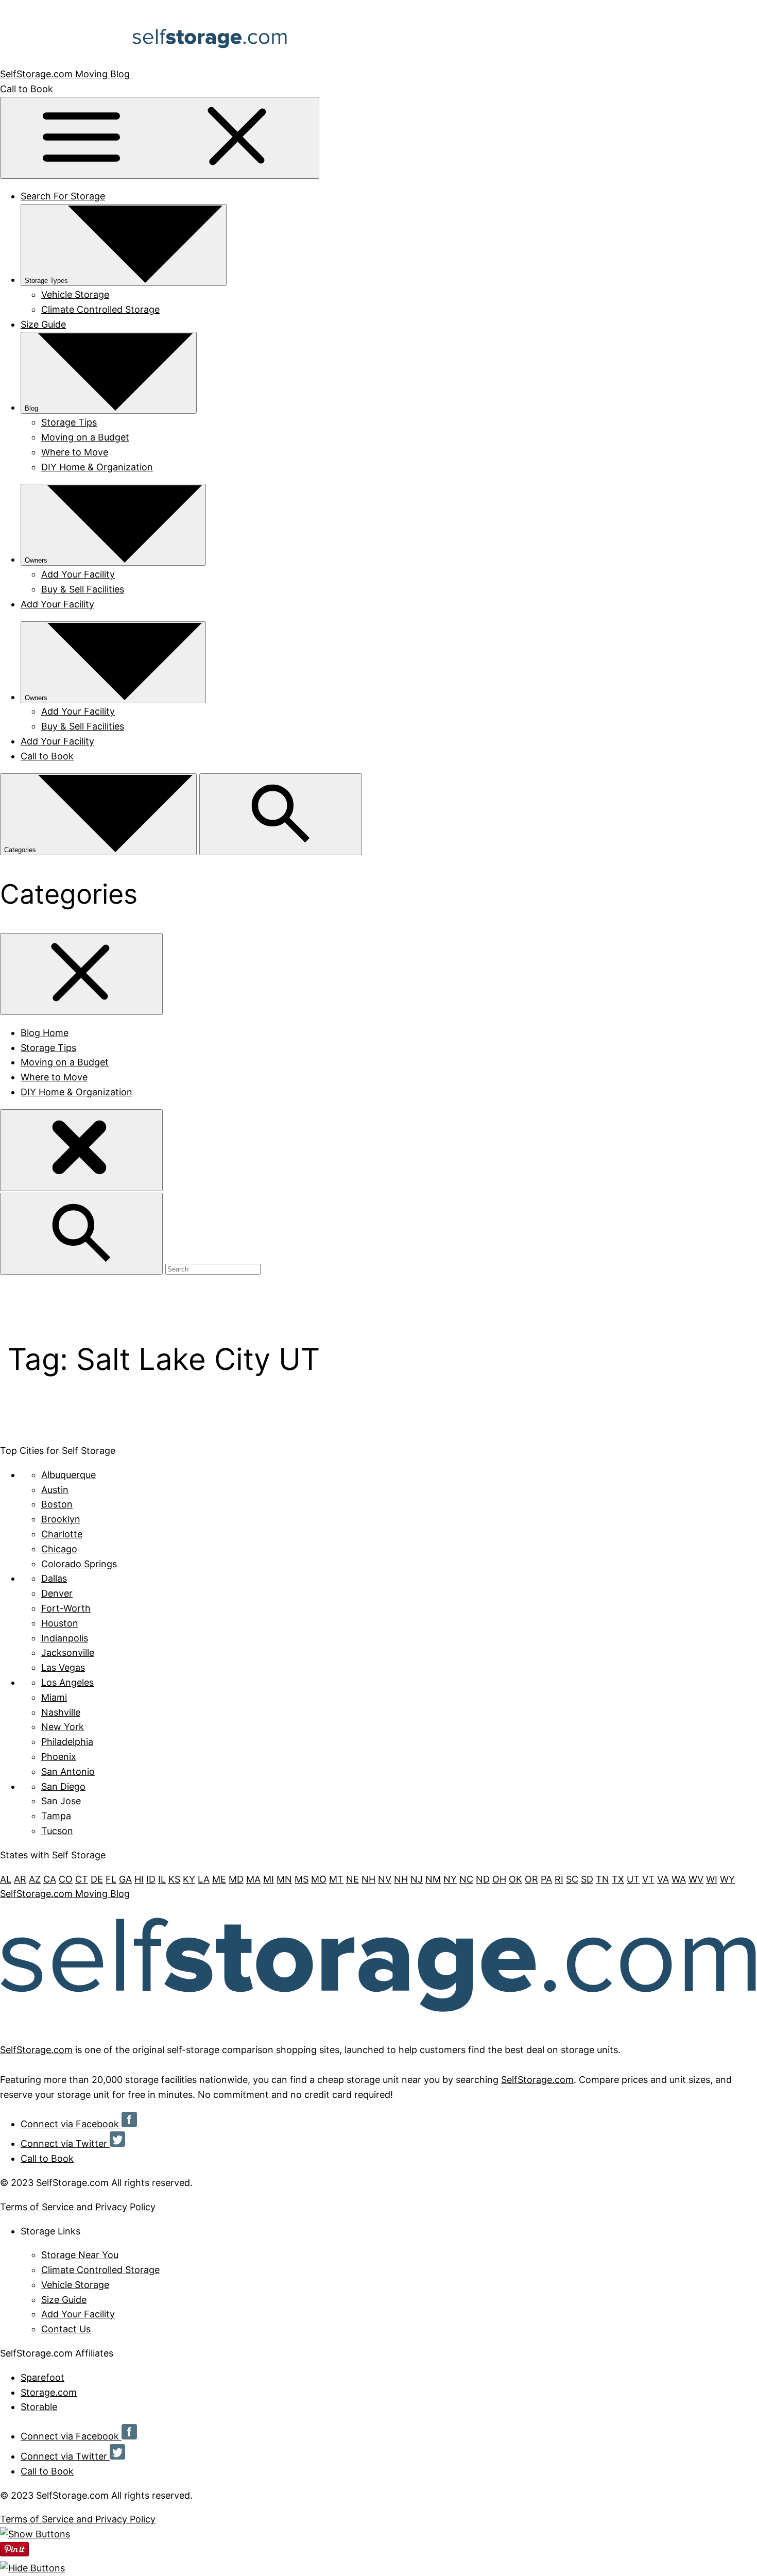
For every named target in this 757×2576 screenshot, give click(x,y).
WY (727, 1879)
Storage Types (46, 281)
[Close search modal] (81, 1150)
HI (139, 1879)
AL (6, 1879)
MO (319, 1879)
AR (20, 1879)
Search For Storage (63, 196)
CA (50, 1879)
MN (284, 1879)
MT (336, 1879)
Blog (31, 408)
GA (125, 1879)
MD (236, 1879)
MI (269, 1879)
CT (82, 1879)
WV (696, 1879)
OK (515, 1879)
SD (587, 1879)
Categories (21, 850)
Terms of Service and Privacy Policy (78, 2207)
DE (97, 1879)
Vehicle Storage (75, 294)
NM (433, 1879)
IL (162, 1879)
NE (352, 1879)
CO (66, 1879)
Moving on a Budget (85, 437)
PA (546, 1879)
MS (302, 1879)
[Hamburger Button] (160, 138)
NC (466, 1879)
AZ (35, 1879)
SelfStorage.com (36, 2050)
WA (679, 1879)
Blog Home (45, 1033)
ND (483, 1879)
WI (712, 1879)
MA (253, 1879)
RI (559, 1879)
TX (618, 1879)
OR (531, 1879)
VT (648, 1879)
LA (204, 1879)
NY (450, 1879)
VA (663, 1879)
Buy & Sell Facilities (83, 589)
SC (572, 1879)
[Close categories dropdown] (81, 974)
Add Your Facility (78, 574)
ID (151, 1879)
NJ (417, 1879)
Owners (36, 560)
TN (603, 1879)
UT (633, 1879)
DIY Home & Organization (97, 467)
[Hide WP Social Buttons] (32, 2568)
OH (499, 1879)
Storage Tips (69, 422)
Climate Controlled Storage (100, 309)
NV (385, 1879)
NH (368, 1879)
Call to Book (27, 89)
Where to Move (75, 452)
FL (111, 1879)
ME (219, 1879)
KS (174, 1879)
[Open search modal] (281, 814)
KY (189, 1879)
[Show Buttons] (35, 2534)
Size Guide (43, 324)
